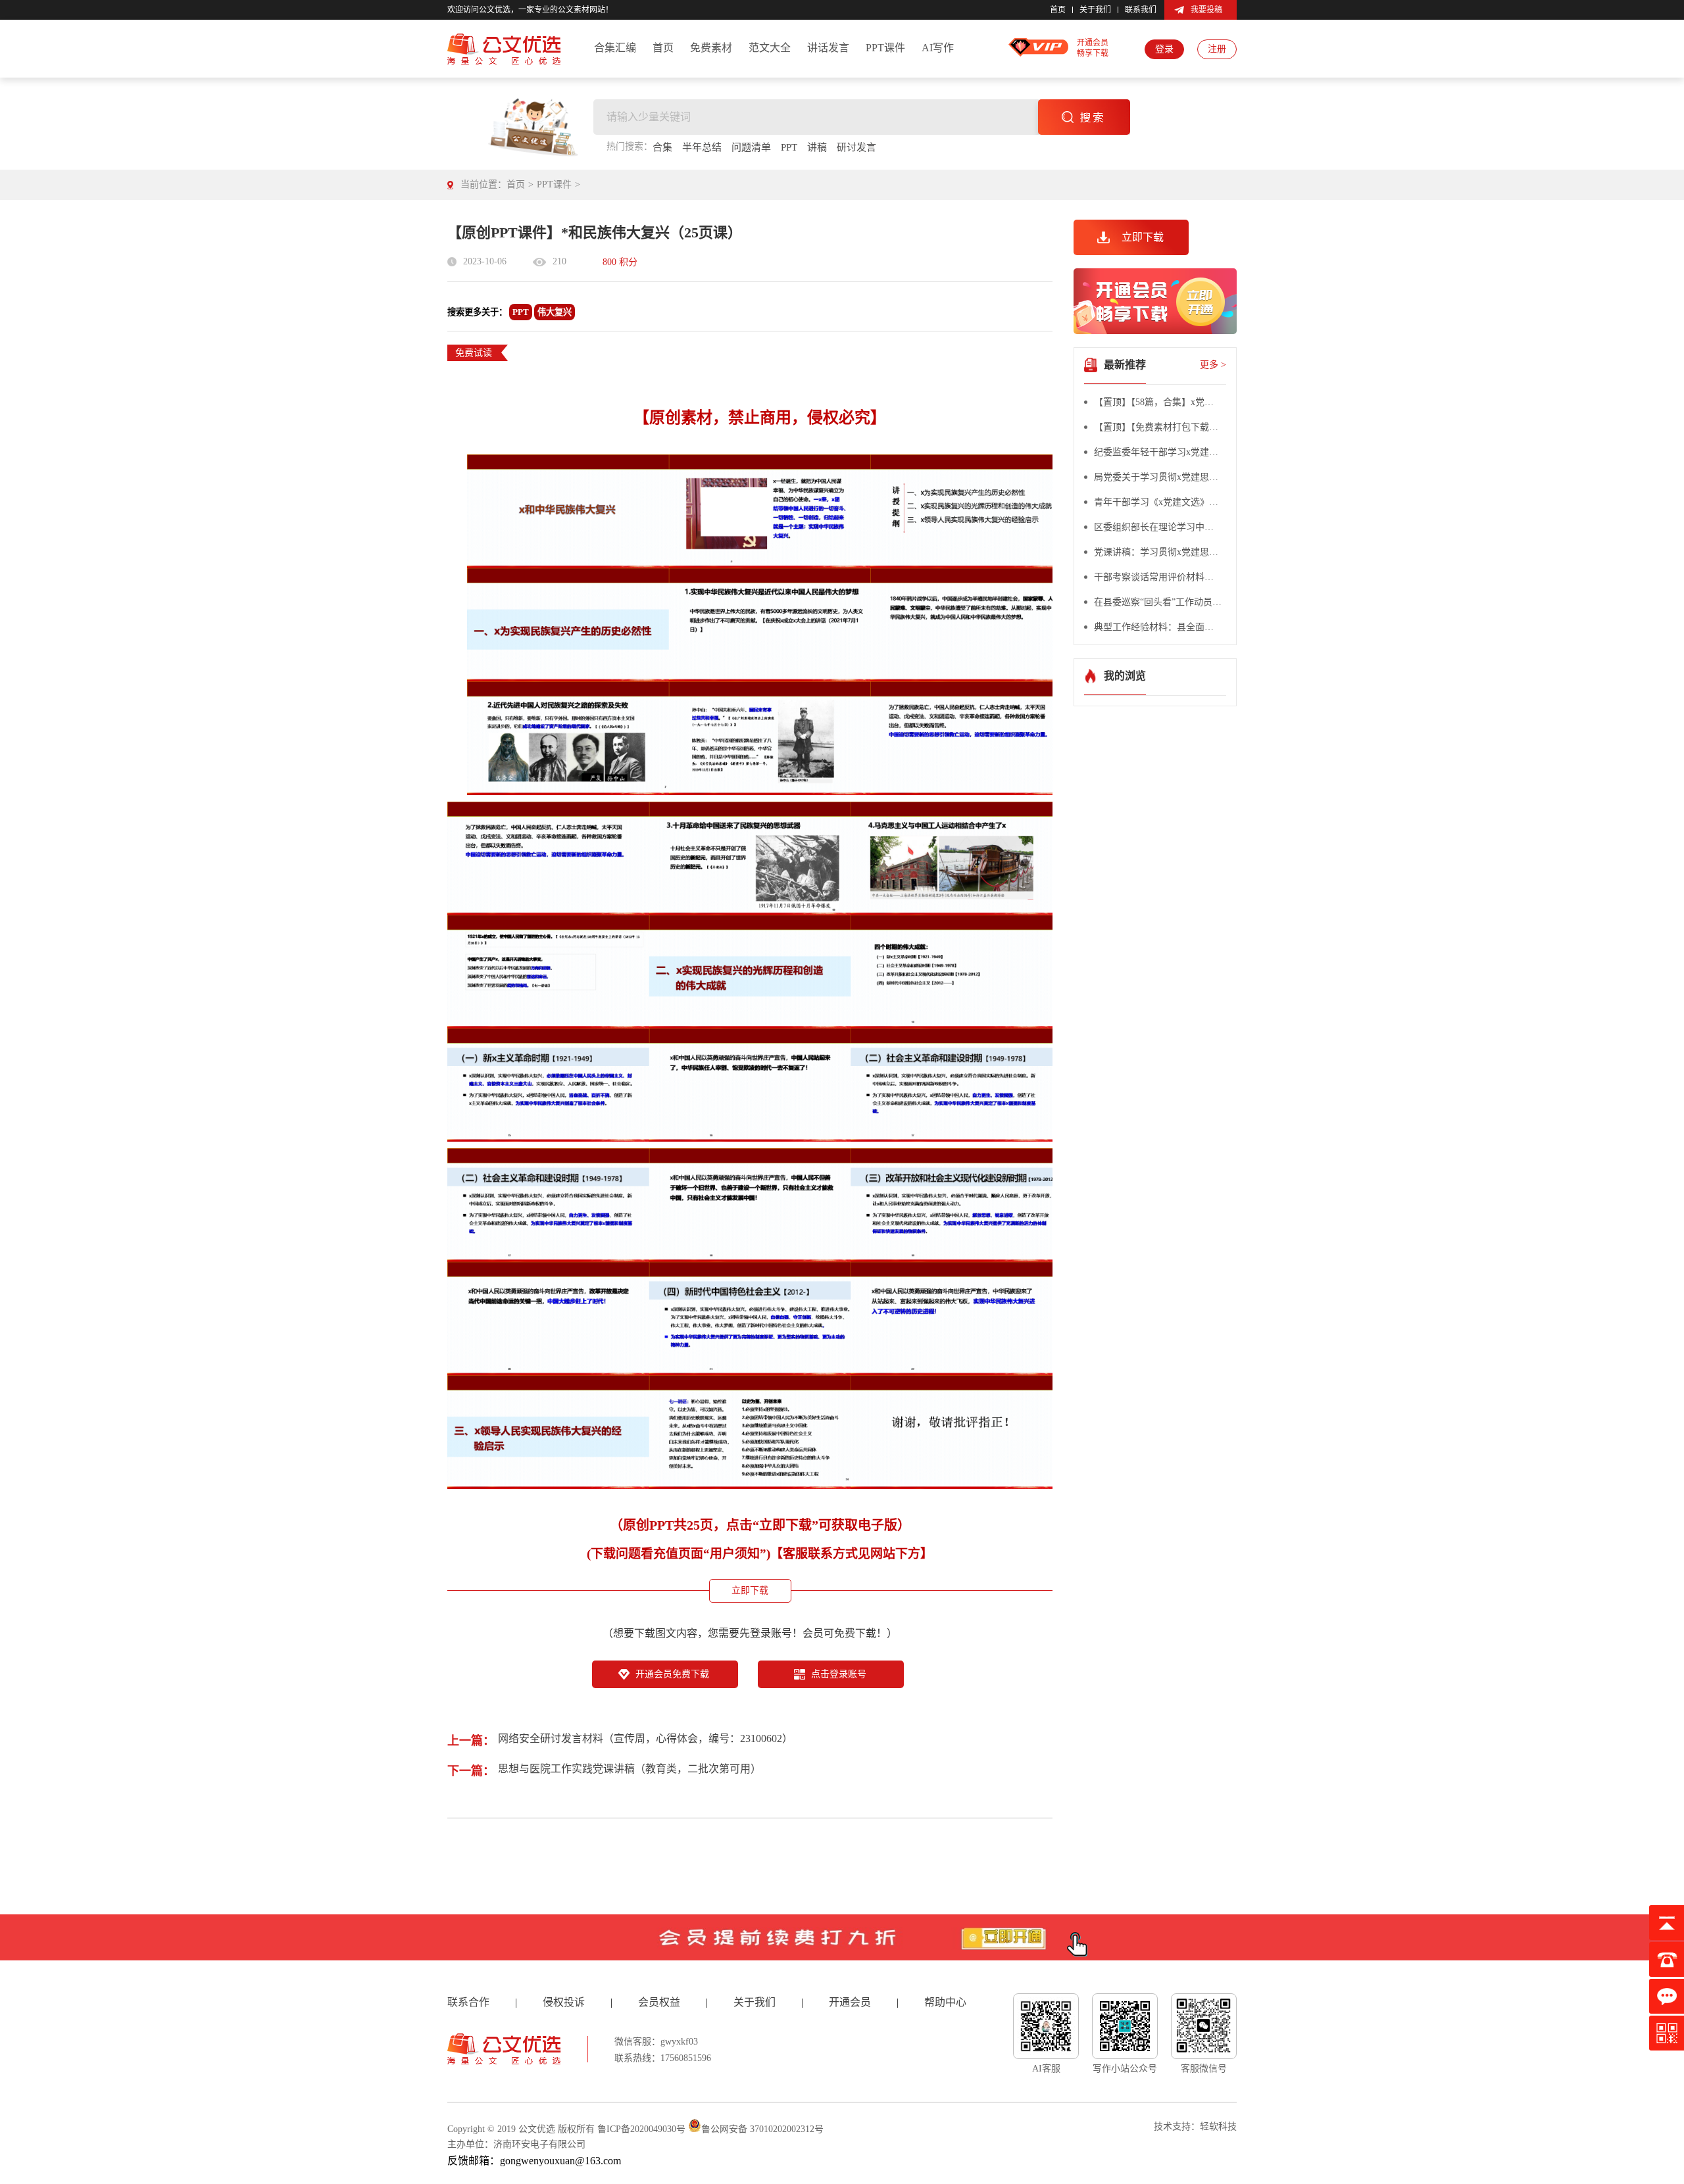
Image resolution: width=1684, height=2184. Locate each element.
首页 (1058, 10)
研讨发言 (856, 147)
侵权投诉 (564, 2002)
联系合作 (468, 2002)
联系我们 (1141, 10)
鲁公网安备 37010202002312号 (762, 2129)
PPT (789, 147)
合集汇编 (615, 48)
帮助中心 (945, 2002)
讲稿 (817, 147)
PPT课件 (885, 48)
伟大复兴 (555, 312)
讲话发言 (828, 48)
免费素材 (711, 48)
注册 (1217, 49)
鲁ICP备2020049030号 (641, 2129)
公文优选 (537, 2129)
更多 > (1213, 365)
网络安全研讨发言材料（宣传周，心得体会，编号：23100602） (645, 1738)
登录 (1164, 49)
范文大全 (770, 48)
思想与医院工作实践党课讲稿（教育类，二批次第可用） (630, 1769)
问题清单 (751, 147)
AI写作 (938, 48)
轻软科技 (1218, 2126)
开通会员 (850, 2002)
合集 (662, 147)
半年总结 (702, 147)
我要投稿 (1206, 10)
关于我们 (1095, 10)
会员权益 (659, 2002)
